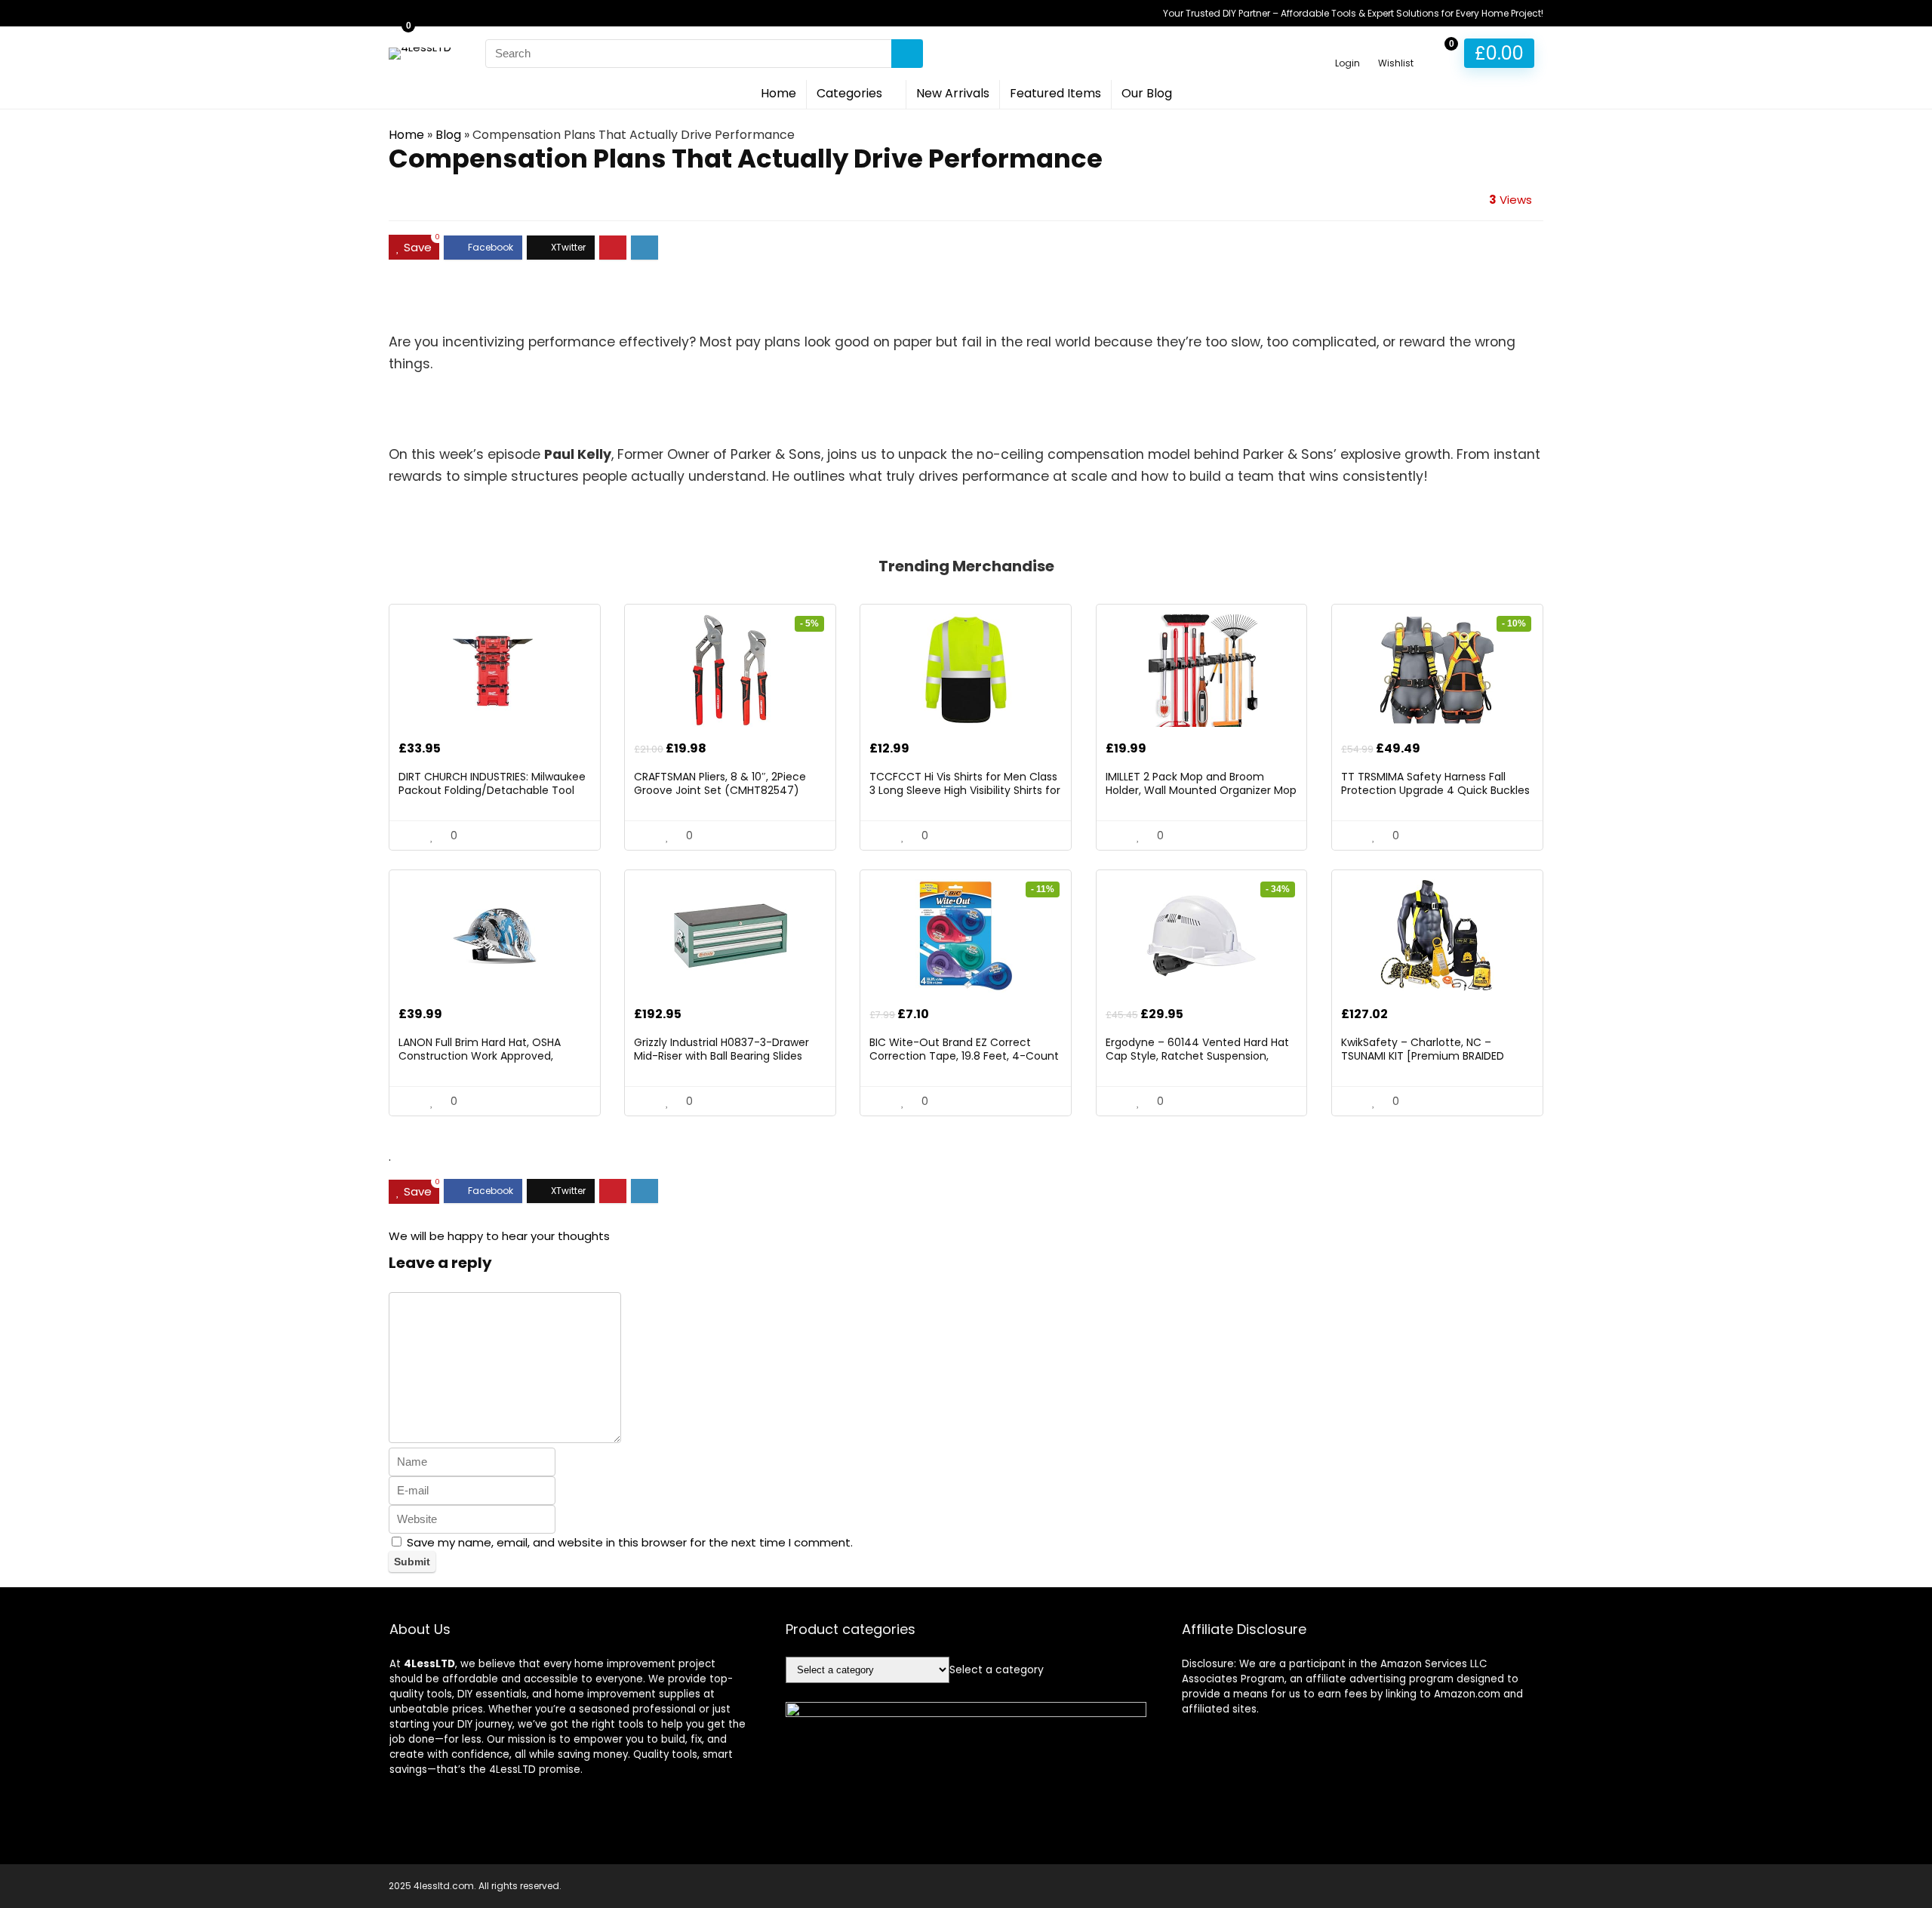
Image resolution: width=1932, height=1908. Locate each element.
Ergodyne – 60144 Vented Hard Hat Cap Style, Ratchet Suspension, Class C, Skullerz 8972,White (1197, 1056)
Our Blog (1147, 93)
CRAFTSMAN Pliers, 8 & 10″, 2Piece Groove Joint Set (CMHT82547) (720, 783)
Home (778, 93)
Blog (448, 135)
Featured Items (1055, 93)
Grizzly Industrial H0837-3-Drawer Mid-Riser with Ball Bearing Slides (721, 1049)
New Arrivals (953, 93)
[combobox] (997, 1669)
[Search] (907, 54)
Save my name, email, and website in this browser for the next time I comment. (630, 1542)
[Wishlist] (1396, 46)
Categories (849, 93)
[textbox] (997, 1669)
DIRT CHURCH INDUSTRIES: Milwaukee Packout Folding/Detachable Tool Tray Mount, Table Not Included (492, 790)
